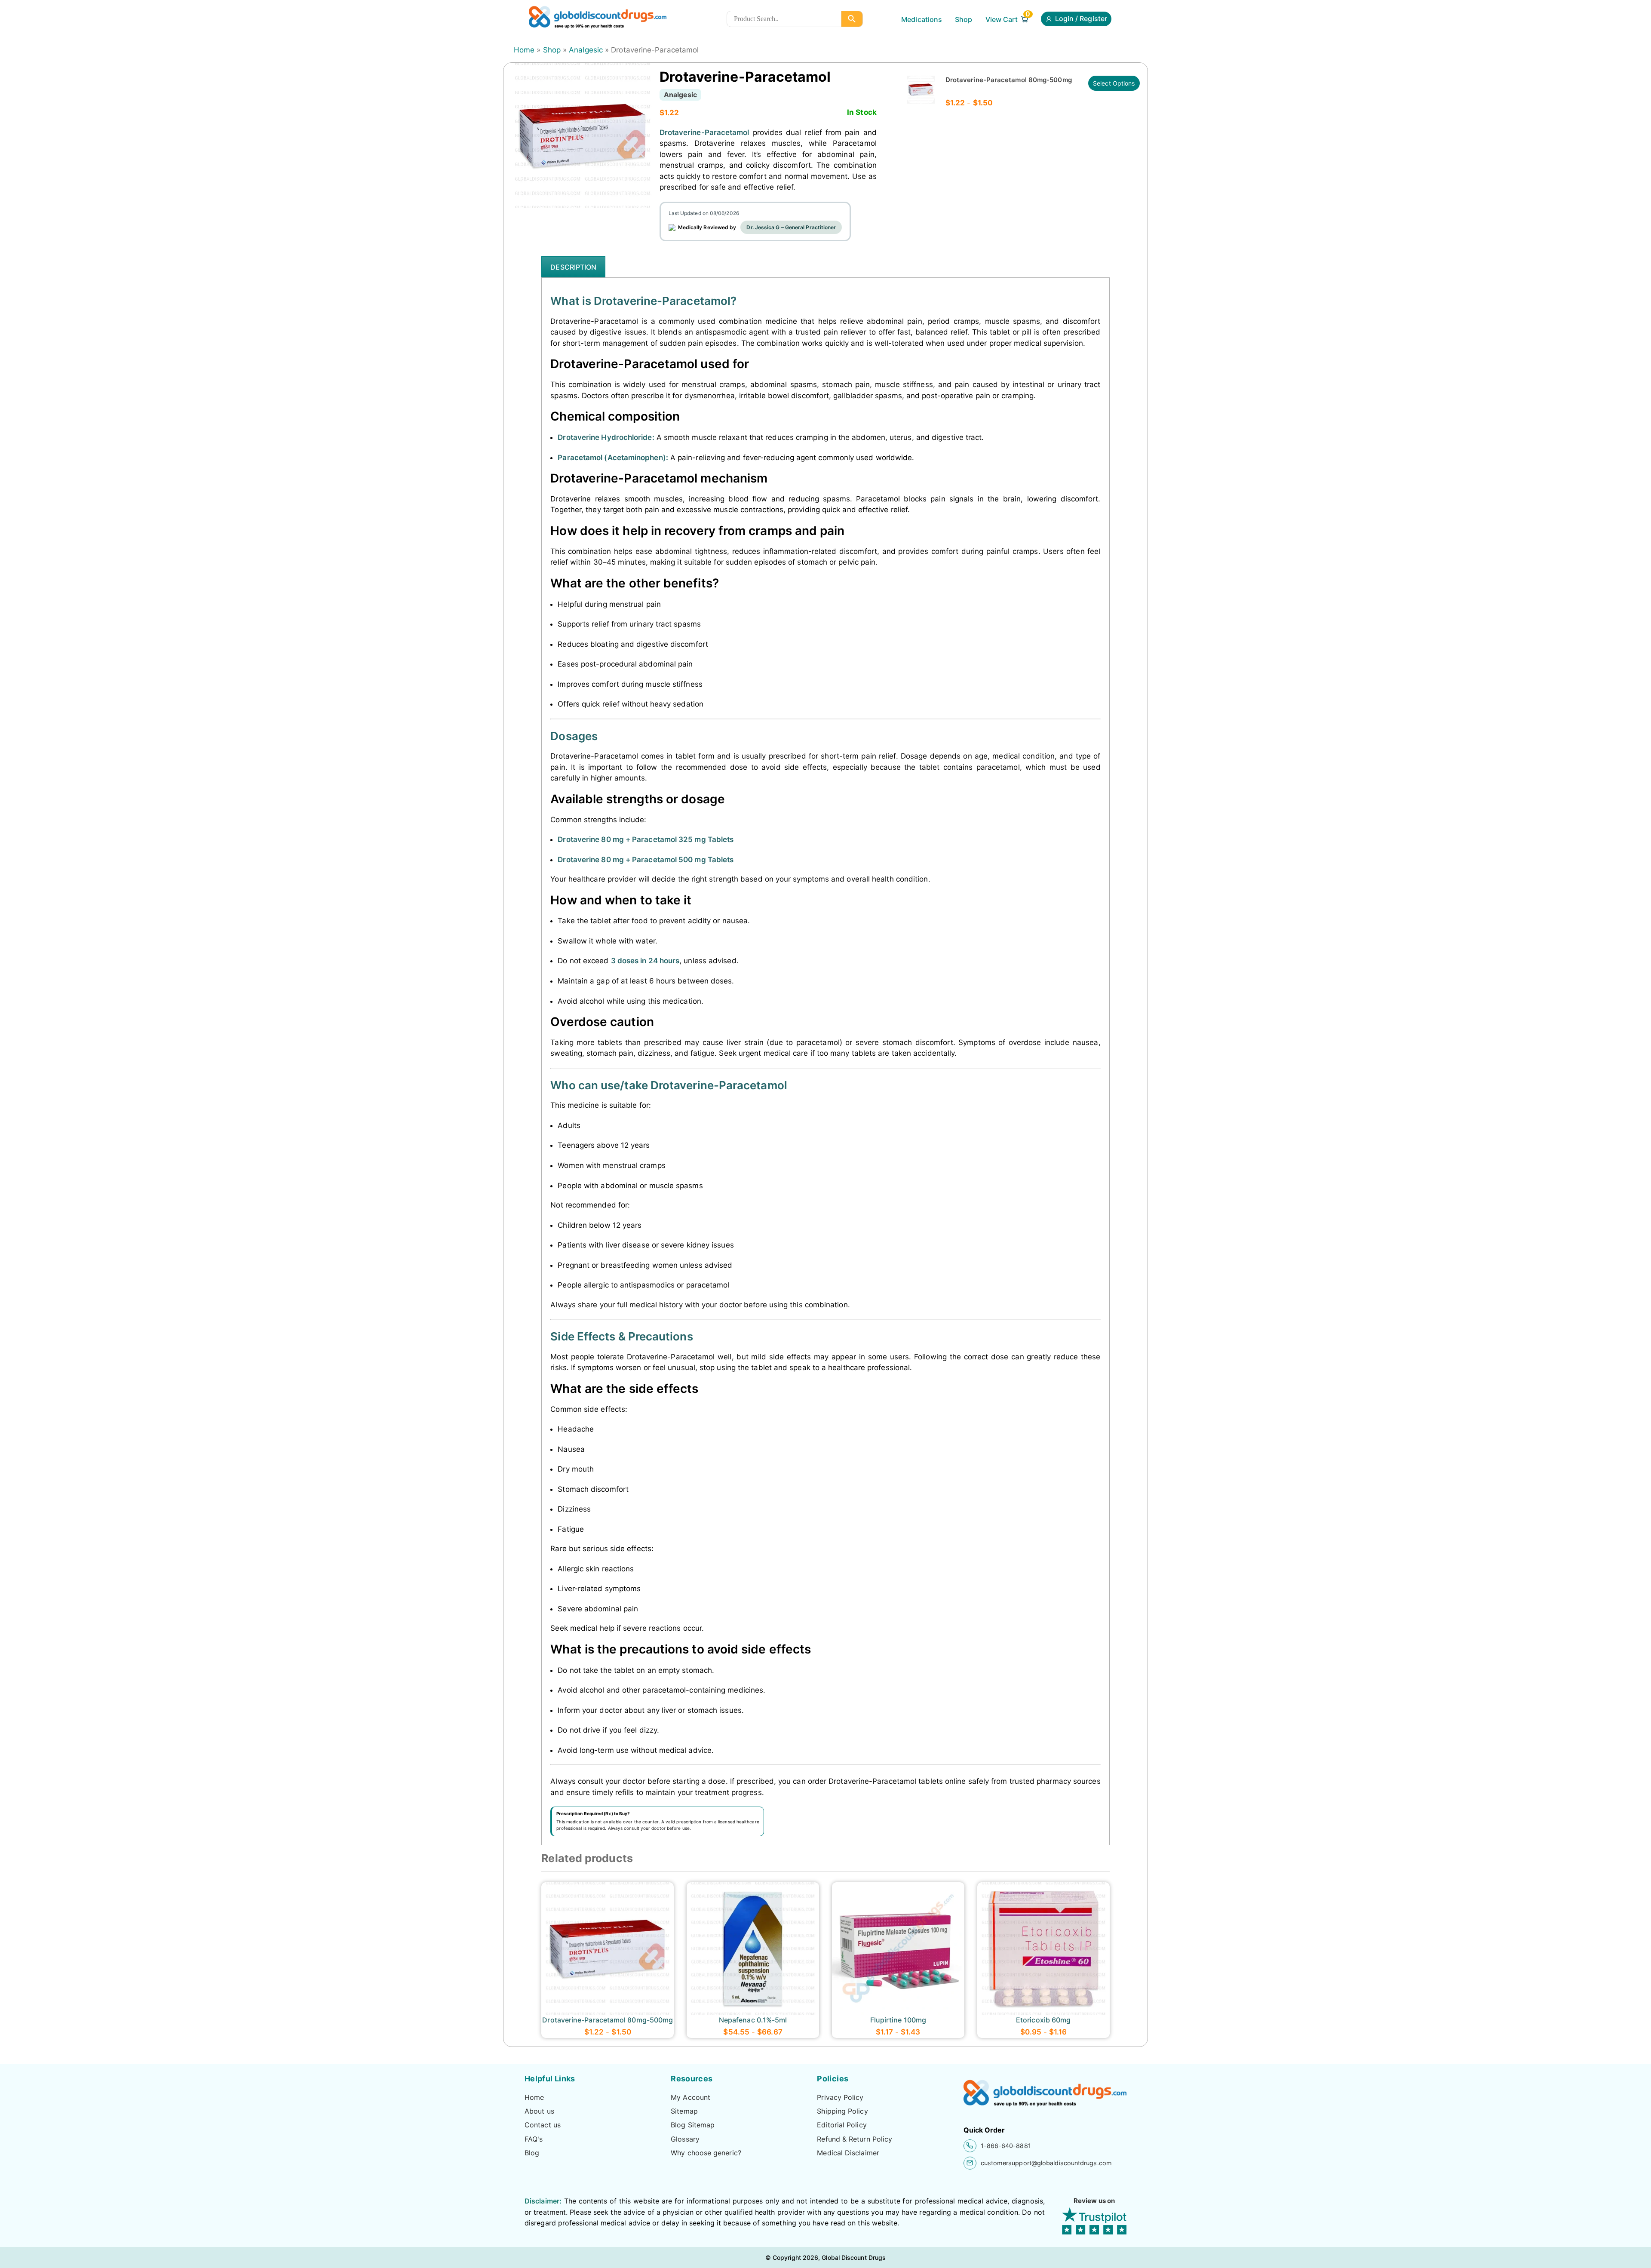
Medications (922, 19)
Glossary (685, 2139)
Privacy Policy (840, 2097)
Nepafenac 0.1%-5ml (753, 2020)
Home (524, 50)
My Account (690, 2097)
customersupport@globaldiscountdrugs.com (1046, 2163)
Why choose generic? (706, 2153)
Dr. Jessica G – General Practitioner (791, 227)
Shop (964, 19)
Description (573, 267)
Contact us (543, 2125)
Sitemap (684, 2111)
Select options (1114, 83)
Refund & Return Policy (855, 2139)
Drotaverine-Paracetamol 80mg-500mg (1009, 80)
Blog (532, 2153)
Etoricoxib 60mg (1043, 2020)
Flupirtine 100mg (898, 2020)
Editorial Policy (842, 2125)
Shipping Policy (842, 2111)
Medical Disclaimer (848, 2153)
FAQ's (534, 2139)
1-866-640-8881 (1006, 2146)
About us (539, 2111)
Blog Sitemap (693, 2125)
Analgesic (586, 50)
